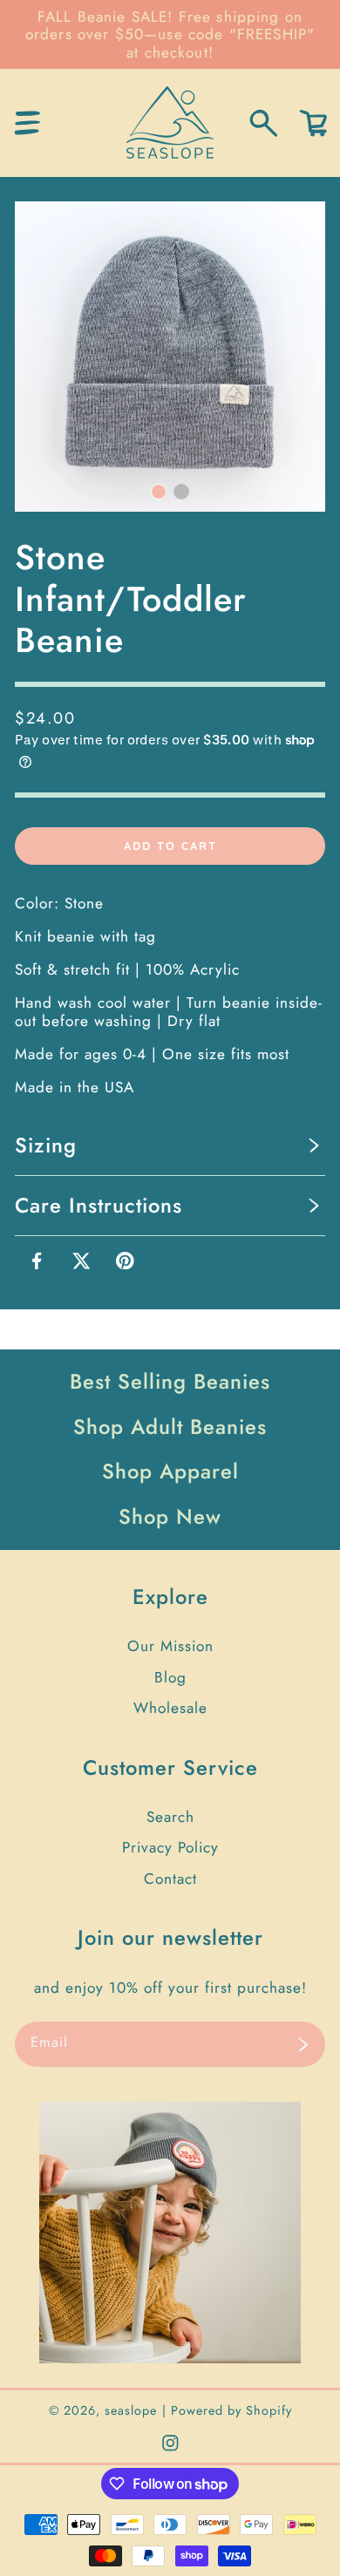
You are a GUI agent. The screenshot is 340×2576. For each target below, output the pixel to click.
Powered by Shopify (231, 2410)
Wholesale (170, 1708)
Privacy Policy (170, 1847)
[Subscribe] (303, 2044)
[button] (27, 123)
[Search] (264, 123)
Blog (170, 1677)
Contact (170, 1879)
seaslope (131, 2410)
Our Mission (170, 1646)
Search (170, 1817)
